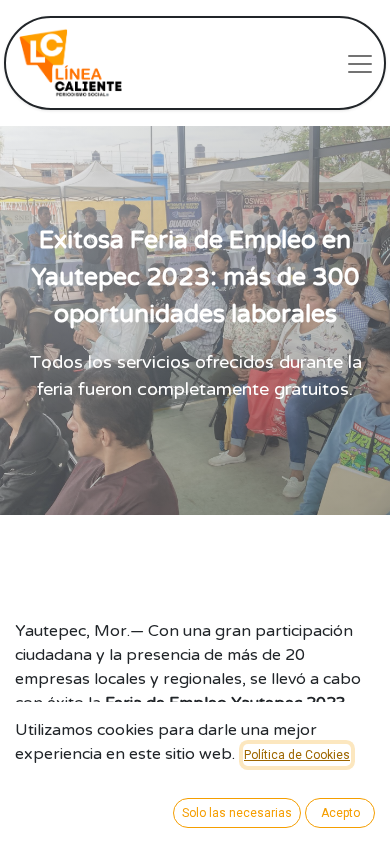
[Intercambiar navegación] (360, 63)
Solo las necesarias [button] (237, 813)
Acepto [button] (340, 813)
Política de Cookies (297, 755)
